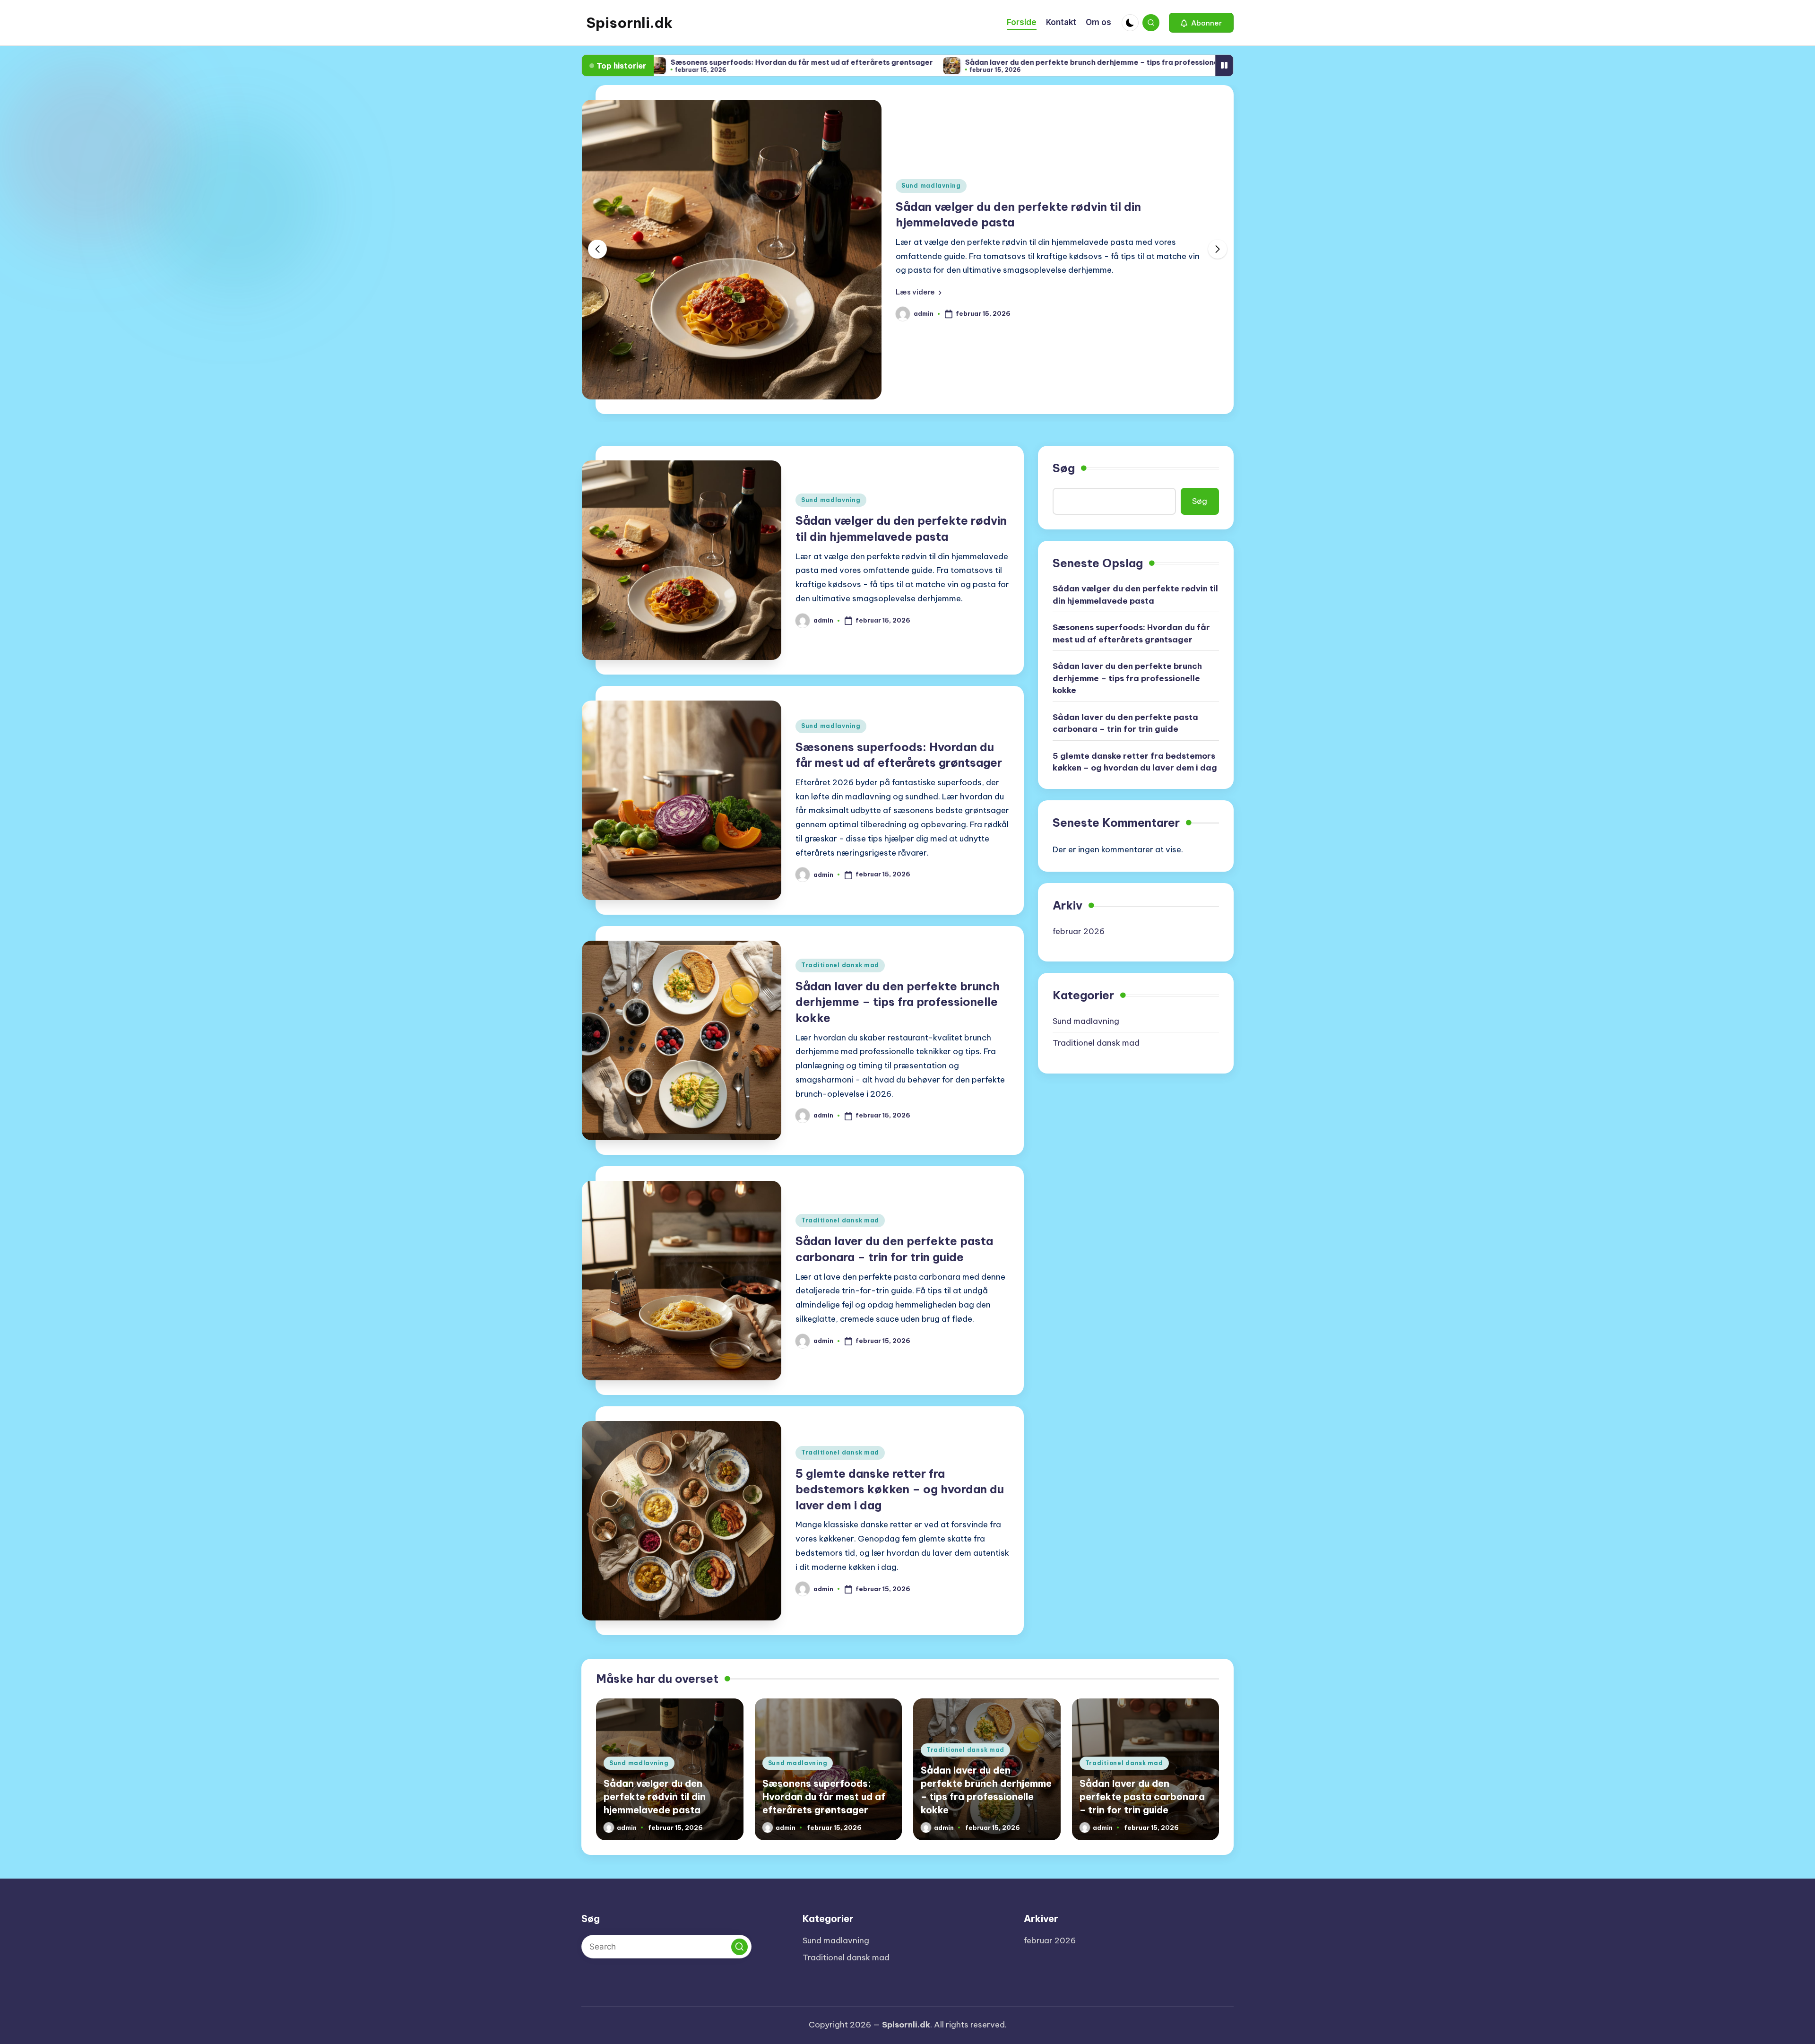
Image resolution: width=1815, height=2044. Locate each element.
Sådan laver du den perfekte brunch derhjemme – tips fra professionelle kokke (981, 62)
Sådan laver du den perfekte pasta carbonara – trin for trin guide (1125, 723)
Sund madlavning (931, 186)
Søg (1064, 468)
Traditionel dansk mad (840, 965)
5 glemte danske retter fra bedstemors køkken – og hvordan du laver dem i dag (900, 1489)
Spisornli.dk (629, 23)
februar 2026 (1079, 931)
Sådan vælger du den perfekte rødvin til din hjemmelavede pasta (1135, 595)
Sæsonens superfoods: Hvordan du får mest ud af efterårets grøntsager (675, 62)
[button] (1201, 23)
